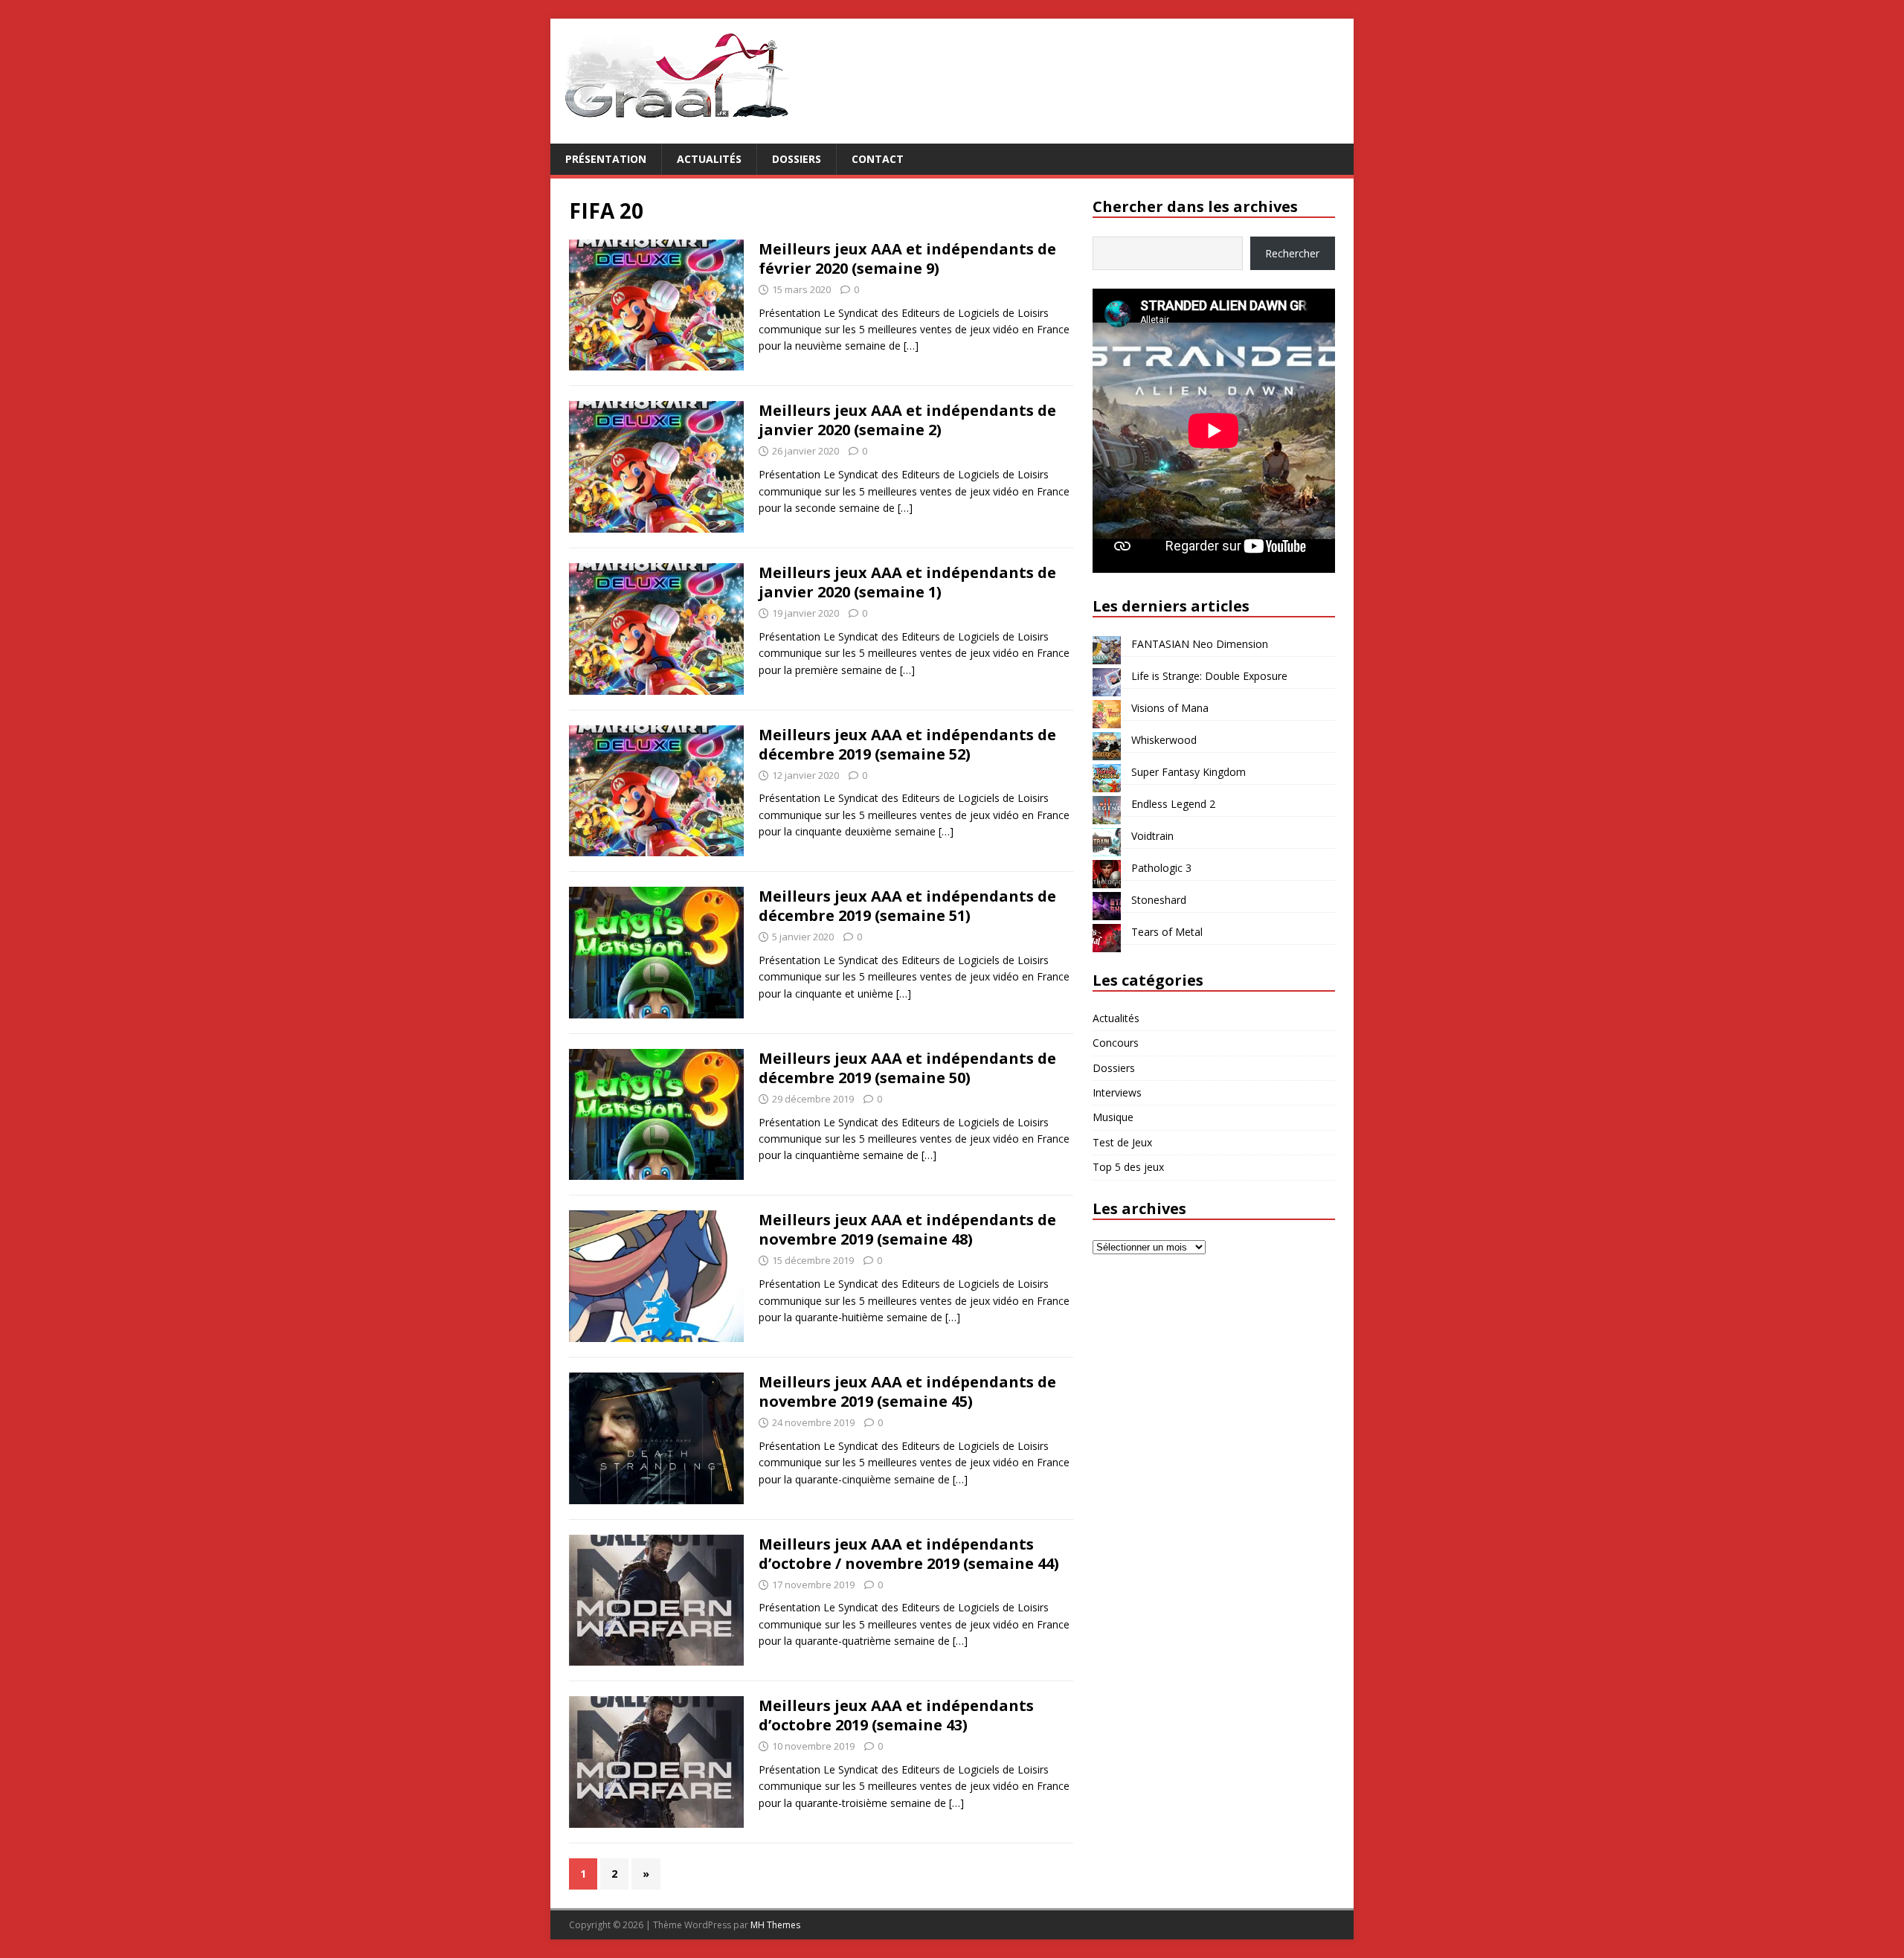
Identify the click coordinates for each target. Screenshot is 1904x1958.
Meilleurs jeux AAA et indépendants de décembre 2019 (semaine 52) (907, 744)
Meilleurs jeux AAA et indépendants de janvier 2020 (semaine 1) (907, 582)
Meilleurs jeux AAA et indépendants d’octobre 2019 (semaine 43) (896, 1715)
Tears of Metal (1167, 932)
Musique (1113, 1117)
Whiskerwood (1164, 740)
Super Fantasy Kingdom (1189, 772)
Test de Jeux (1122, 1142)
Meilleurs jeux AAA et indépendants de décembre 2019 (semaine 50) (907, 1068)
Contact (878, 159)
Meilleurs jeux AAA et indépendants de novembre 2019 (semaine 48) (907, 1229)
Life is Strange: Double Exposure (1209, 676)
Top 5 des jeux (1128, 1167)
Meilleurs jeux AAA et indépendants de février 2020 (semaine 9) (907, 259)
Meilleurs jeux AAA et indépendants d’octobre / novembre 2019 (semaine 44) (909, 1554)
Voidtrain (1152, 836)
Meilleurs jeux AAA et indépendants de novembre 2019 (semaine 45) (907, 1392)
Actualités (709, 159)
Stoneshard (1159, 900)
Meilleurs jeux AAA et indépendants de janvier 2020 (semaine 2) (907, 420)
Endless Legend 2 (1173, 804)
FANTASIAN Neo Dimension (1200, 644)
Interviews (1117, 1092)
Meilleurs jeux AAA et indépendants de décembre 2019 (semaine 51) (907, 906)
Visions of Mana (1170, 708)
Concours (1116, 1043)
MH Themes (775, 1925)
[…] (911, 346)
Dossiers (797, 159)
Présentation (606, 159)
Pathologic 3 (1161, 868)
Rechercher (1292, 253)
